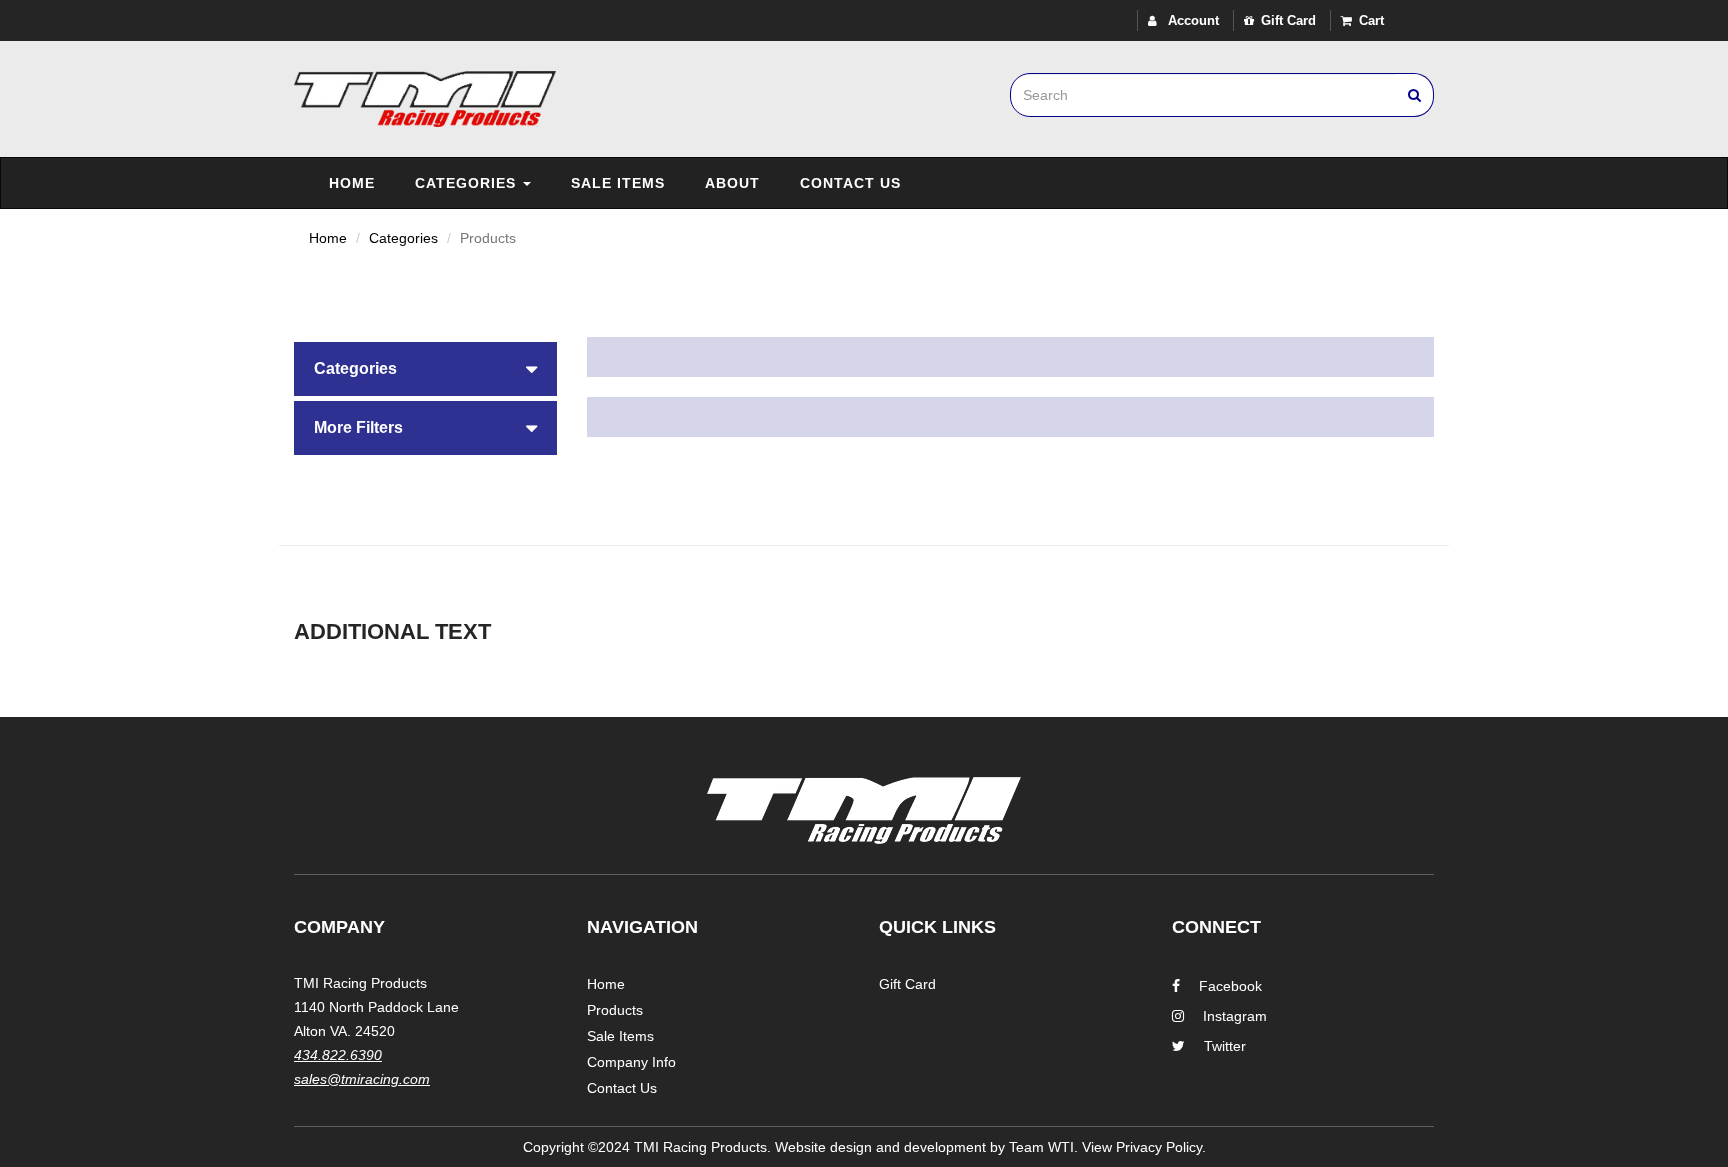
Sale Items (618, 183)
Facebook (1230, 986)
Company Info (631, 1062)
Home (352, 183)
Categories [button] (355, 368)
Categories (468, 183)
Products (615, 1010)
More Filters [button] (358, 427)
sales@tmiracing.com (362, 1079)
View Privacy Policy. (1144, 1147)
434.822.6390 (338, 1055)
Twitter (1225, 1046)
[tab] (425, 369)
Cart (1371, 20)
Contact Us (850, 183)
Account (1191, 20)
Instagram (1235, 1016)
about (732, 183)
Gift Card (1288, 20)
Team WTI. (1043, 1147)
